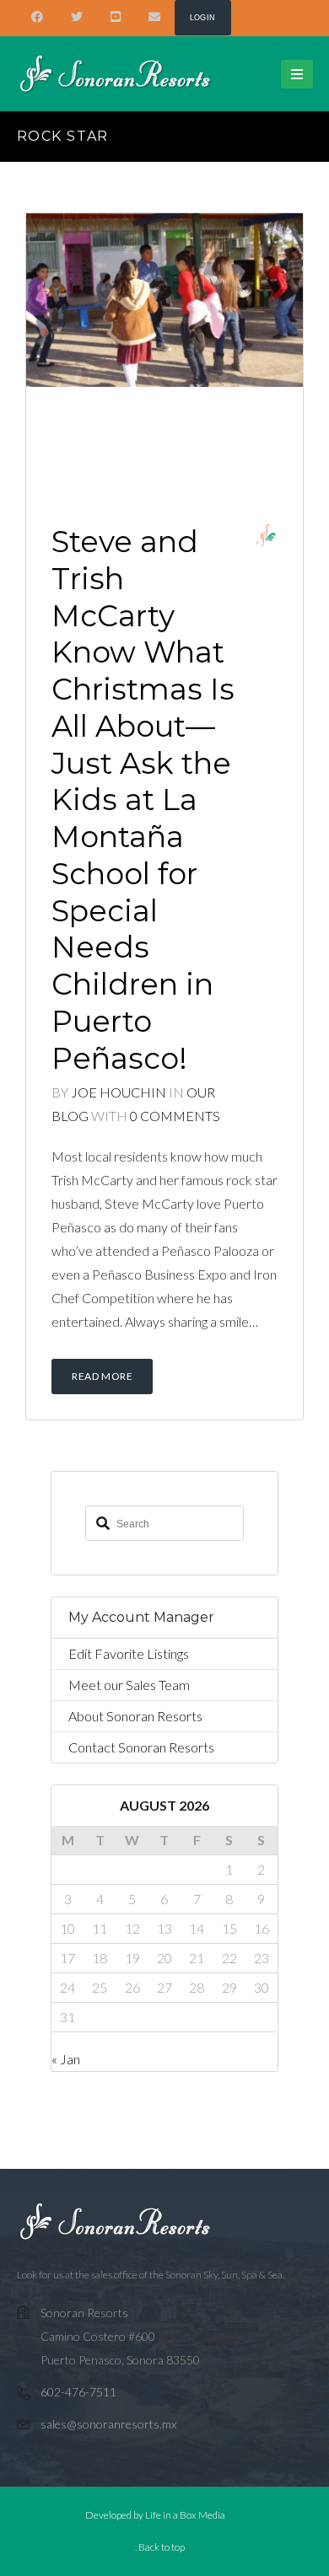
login (203, 18)
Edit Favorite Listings (129, 1653)
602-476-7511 (78, 2392)
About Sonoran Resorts (135, 1716)
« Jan (66, 2059)
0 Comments (175, 1116)
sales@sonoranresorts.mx (108, 2424)
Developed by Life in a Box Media (155, 2515)
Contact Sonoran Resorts (141, 1747)
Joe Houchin (119, 1092)
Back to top (162, 2547)
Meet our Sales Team (129, 1685)
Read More (102, 1376)
